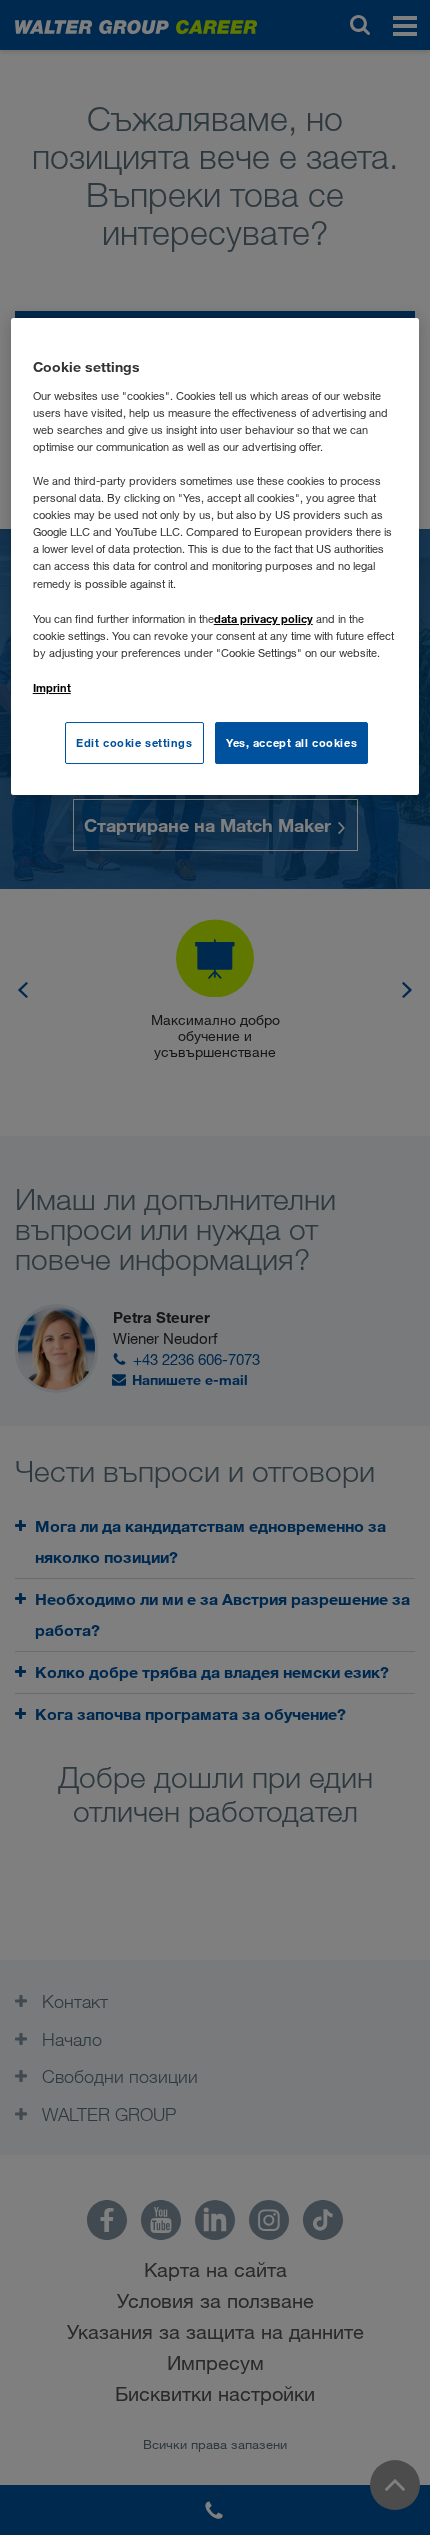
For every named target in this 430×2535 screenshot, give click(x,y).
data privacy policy (263, 618)
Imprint (52, 687)
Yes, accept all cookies (291, 742)
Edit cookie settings (134, 742)
